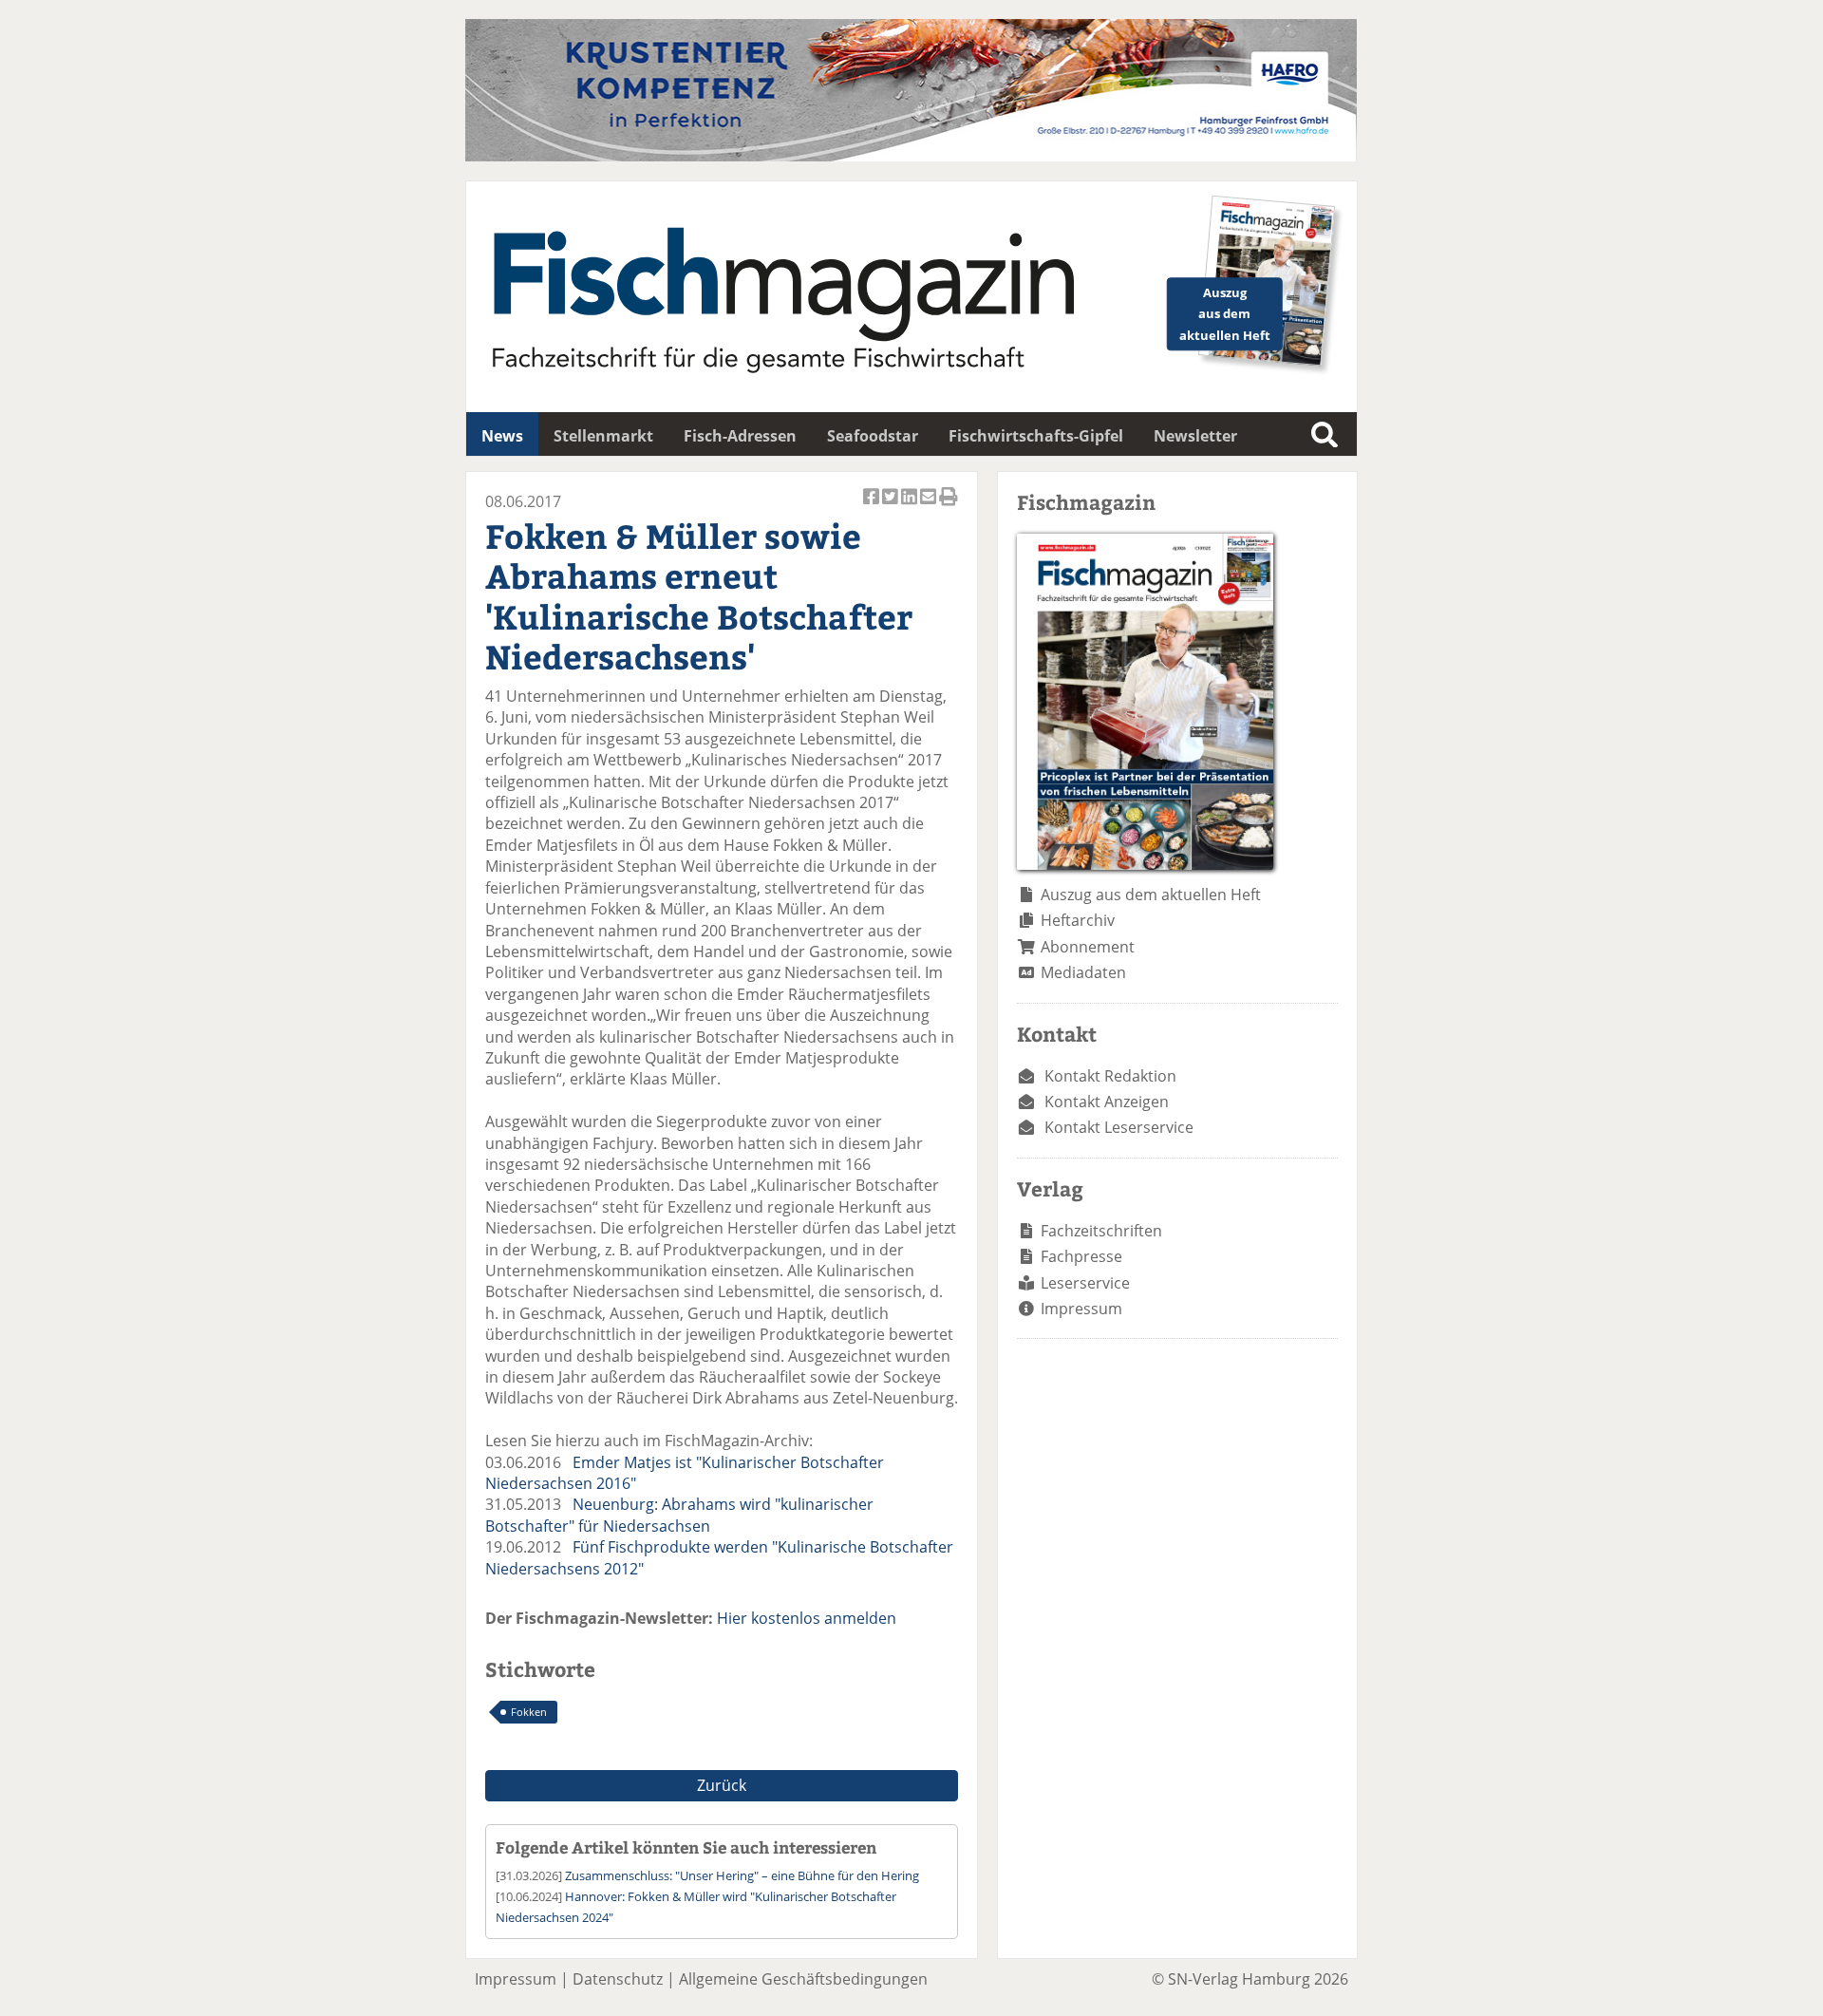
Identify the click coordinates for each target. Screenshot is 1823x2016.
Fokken (529, 1712)
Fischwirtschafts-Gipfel (1036, 436)
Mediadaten (1083, 972)
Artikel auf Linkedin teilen (911, 507)
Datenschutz (618, 1979)
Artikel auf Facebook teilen (873, 507)
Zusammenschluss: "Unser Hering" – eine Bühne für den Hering (742, 1875)
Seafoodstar (873, 436)
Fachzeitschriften (1101, 1231)
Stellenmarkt (603, 436)
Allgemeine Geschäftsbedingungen (803, 1979)
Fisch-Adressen (740, 436)
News (502, 436)
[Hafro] (911, 156)
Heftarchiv (1078, 920)
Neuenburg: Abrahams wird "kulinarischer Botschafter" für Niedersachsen (679, 1515)
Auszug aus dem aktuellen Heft (1151, 895)
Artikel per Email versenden (930, 507)
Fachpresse (1081, 1256)
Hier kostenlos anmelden (807, 1618)
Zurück (722, 1785)
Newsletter (1195, 436)
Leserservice (1085, 1283)
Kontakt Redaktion (1110, 1076)
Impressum (1081, 1309)
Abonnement (1088, 947)
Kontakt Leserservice (1119, 1127)
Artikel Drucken (949, 507)
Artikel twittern (892, 507)
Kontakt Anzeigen (1107, 1102)
